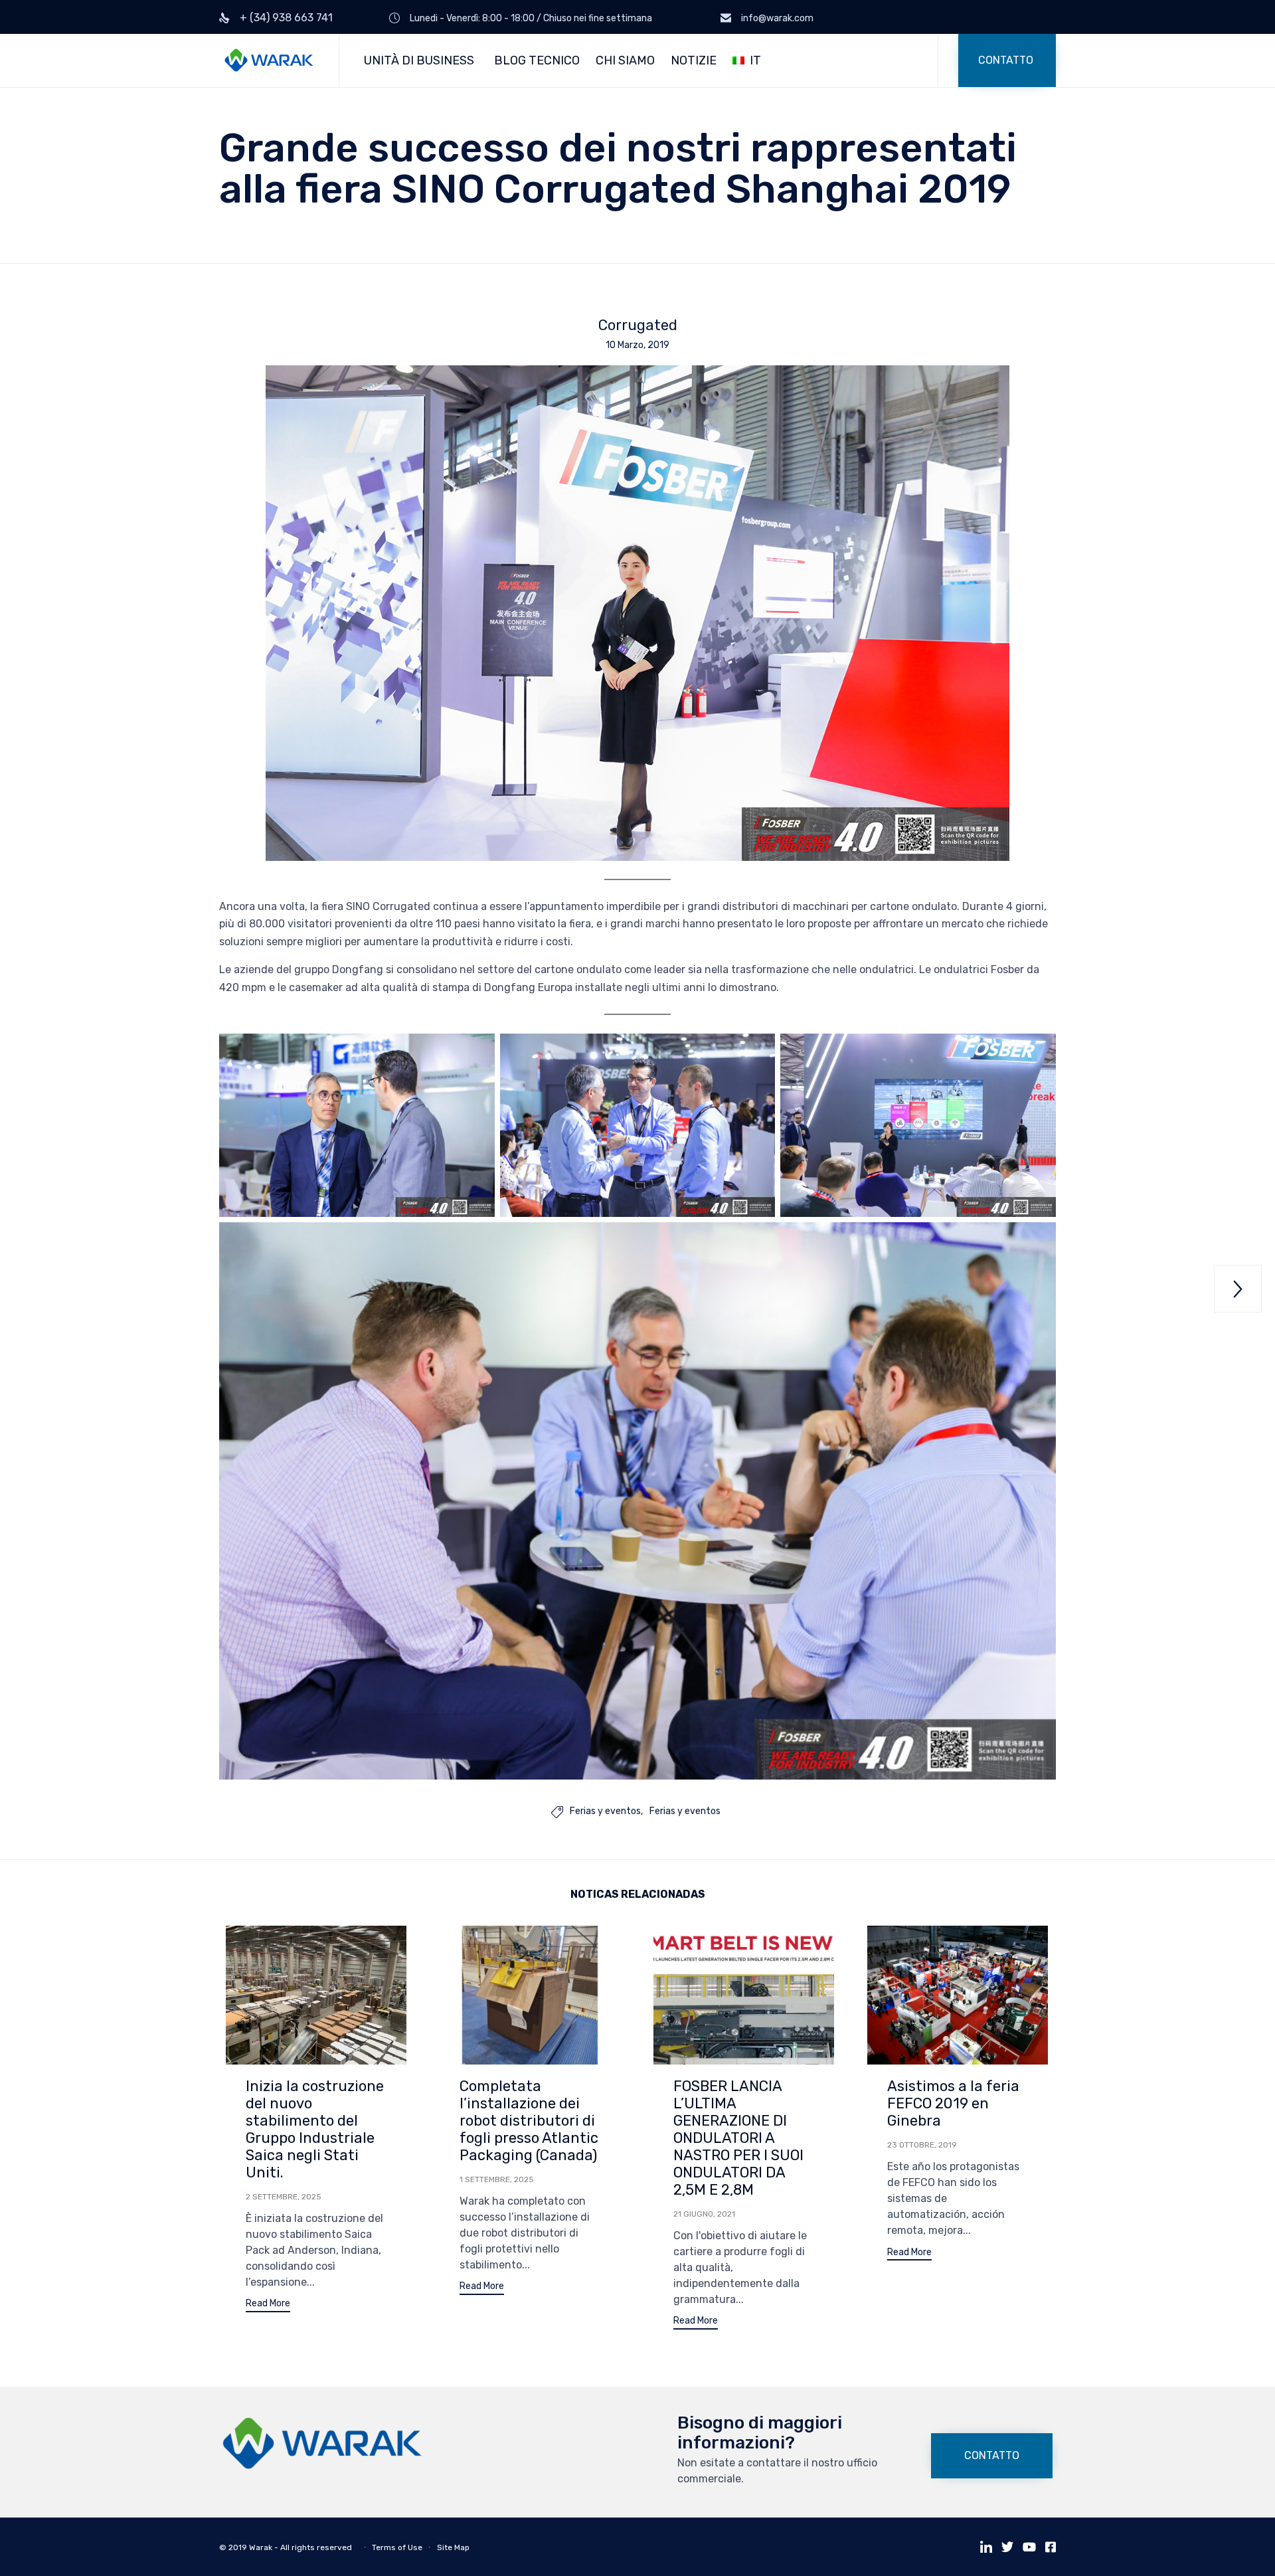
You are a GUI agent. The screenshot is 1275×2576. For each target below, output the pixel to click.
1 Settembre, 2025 (497, 2179)
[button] (1007, 60)
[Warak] (269, 61)
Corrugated (638, 325)
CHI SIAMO (625, 60)
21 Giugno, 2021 (704, 2214)
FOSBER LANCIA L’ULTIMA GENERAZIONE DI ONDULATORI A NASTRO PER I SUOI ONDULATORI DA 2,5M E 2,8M (738, 2138)
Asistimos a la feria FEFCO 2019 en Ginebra (953, 2103)
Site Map (453, 2547)
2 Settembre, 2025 (284, 2197)
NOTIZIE (694, 60)
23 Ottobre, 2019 (922, 2145)
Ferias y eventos (605, 1811)
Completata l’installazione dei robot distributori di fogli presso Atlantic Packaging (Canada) (529, 2121)
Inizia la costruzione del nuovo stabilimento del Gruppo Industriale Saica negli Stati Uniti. (315, 2129)
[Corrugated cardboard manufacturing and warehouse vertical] (322, 2466)
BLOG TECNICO (537, 60)
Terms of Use (397, 2547)
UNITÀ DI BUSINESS (419, 60)
